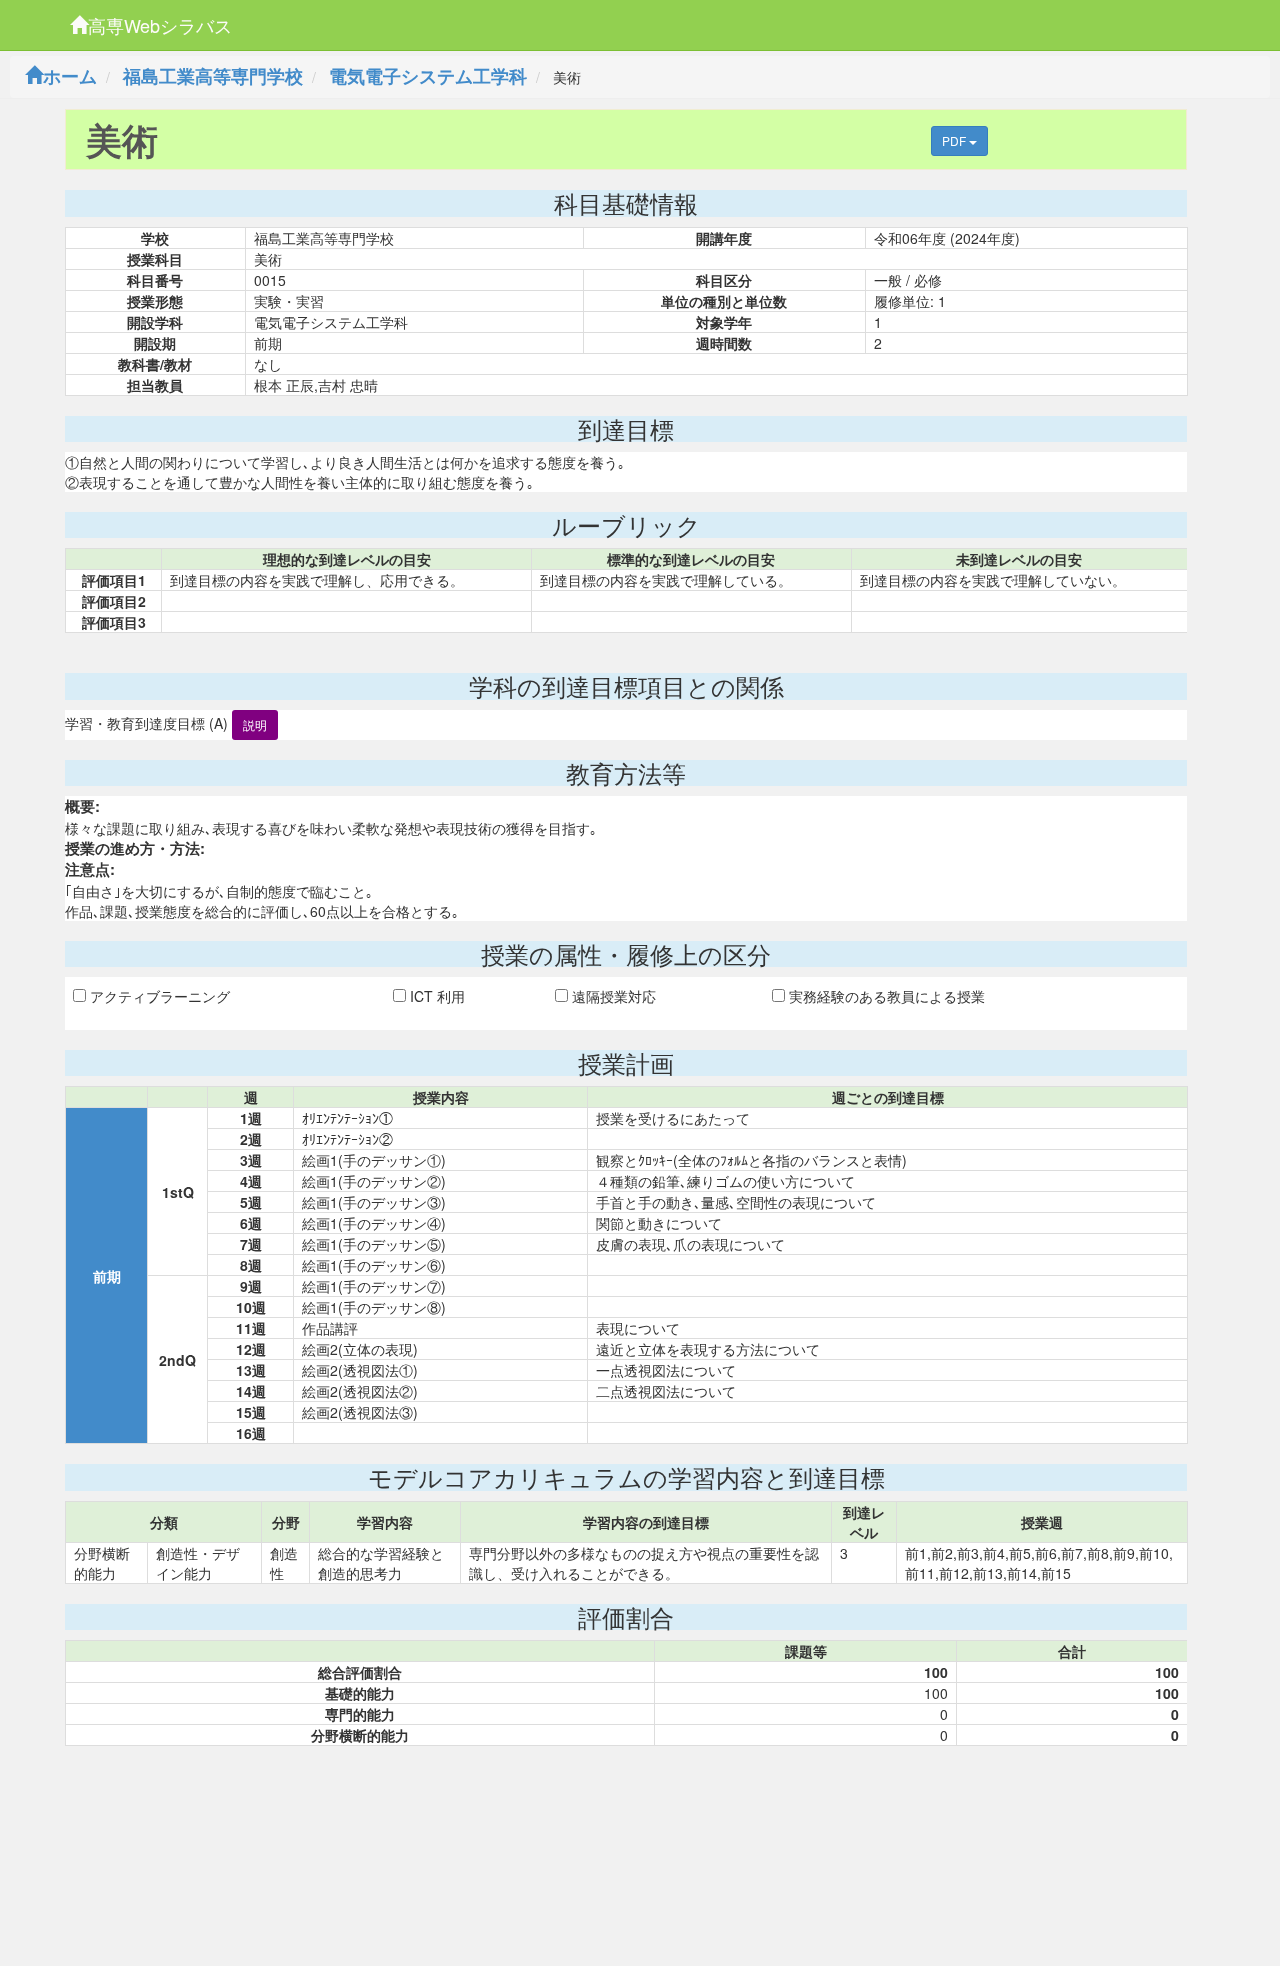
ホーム (70, 76)
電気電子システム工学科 (428, 76)
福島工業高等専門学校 (213, 76)
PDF (955, 140)
